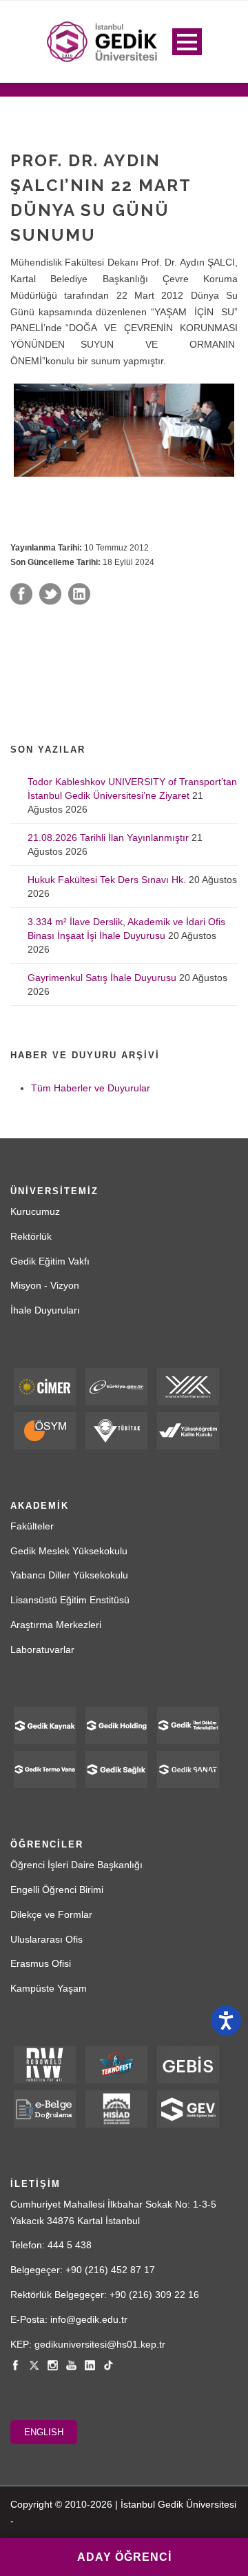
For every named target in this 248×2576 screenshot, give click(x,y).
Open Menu (187, 42)
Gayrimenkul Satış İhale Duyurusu (102, 978)
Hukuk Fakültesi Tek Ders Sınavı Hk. (107, 880)
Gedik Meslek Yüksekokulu (69, 1551)
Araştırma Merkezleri (56, 1625)
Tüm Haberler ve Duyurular (91, 1088)
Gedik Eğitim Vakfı (50, 1261)
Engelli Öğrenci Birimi (57, 1890)
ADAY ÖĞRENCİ (124, 2557)
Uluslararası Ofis (46, 1939)
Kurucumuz (35, 1211)
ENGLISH (44, 2432)
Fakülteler (32, 1526)
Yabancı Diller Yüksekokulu (69, 1575)
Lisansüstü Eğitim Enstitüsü (70, 1600)
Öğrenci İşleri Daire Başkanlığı (76, 1865)
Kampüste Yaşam (49, 1988)
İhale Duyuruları (45, 1310)
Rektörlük (31, 1236)
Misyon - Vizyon (45, 1285)
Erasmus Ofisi (41, 1963)
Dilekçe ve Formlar (51, 1914)
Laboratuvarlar (42, 1649)
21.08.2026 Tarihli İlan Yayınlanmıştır (108, 838)
